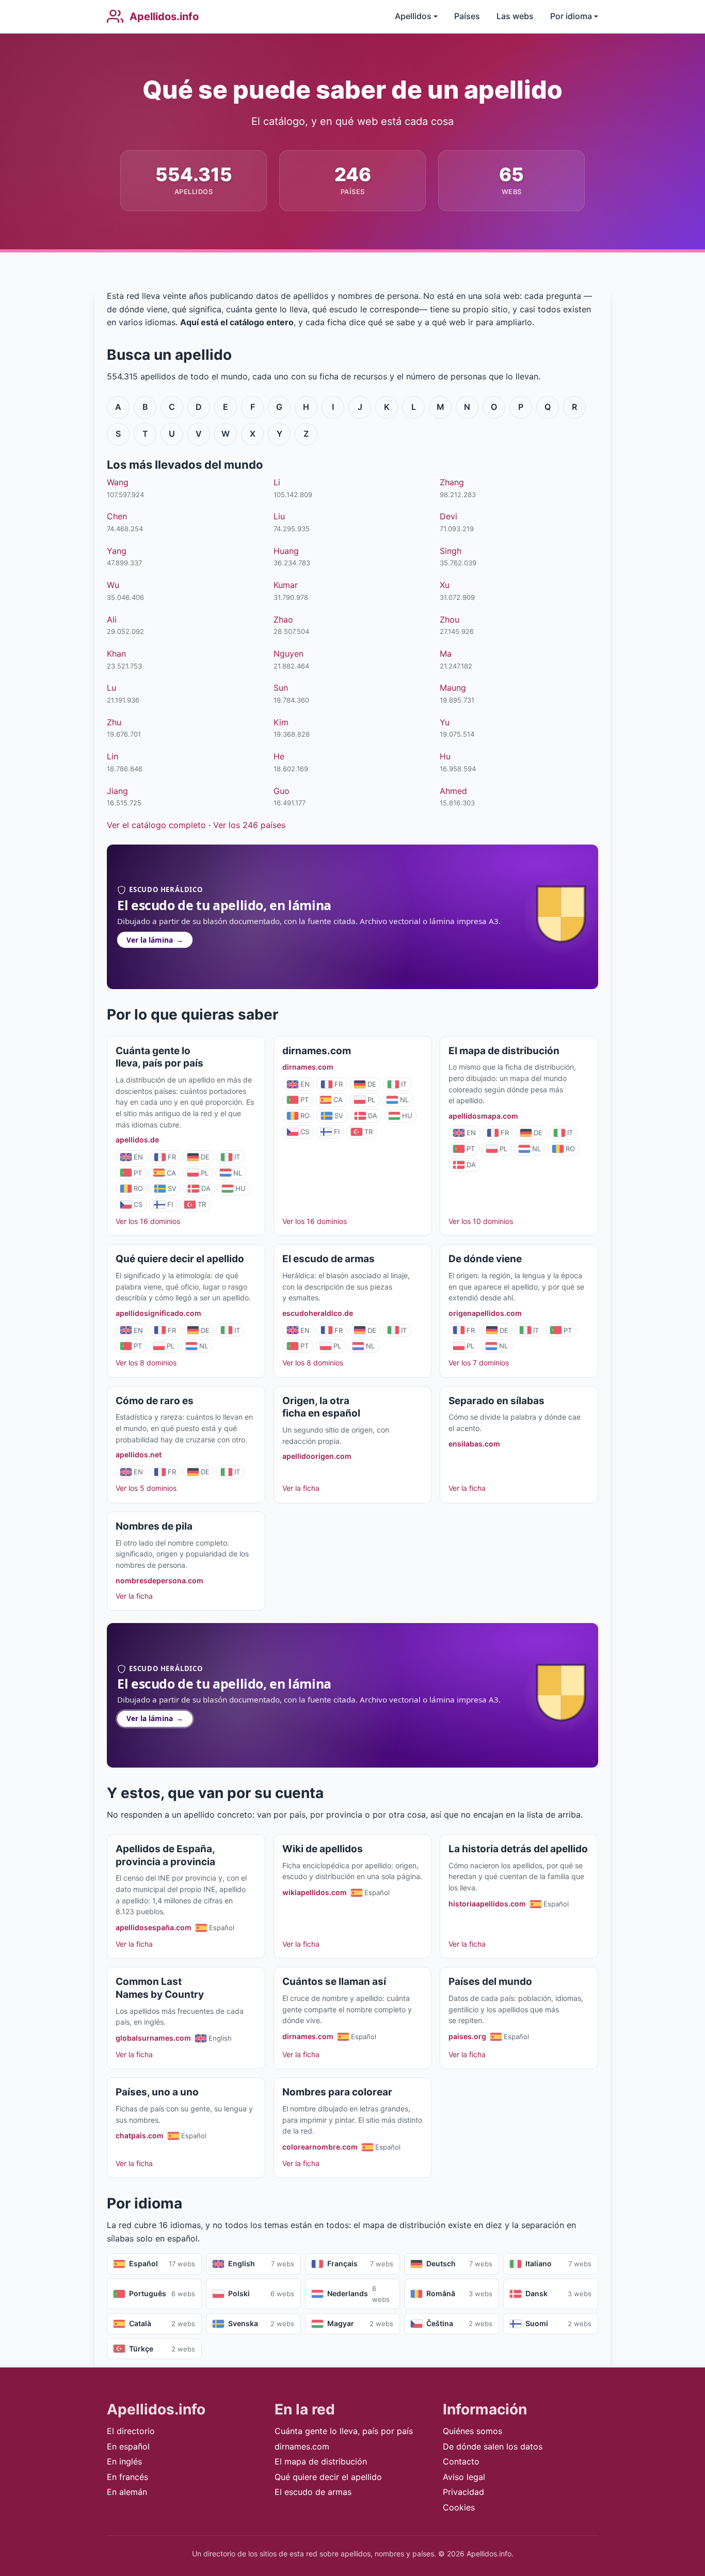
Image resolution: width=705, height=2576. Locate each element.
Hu (445, 756)
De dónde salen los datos (493, 2446)
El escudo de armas (329, 1259)
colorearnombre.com (320, 2147)
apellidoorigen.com (317, 1456)
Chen (117, 516)
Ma (446, 654)
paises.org (467, 2036)
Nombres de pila (154, 1526)
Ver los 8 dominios (146, 1363)
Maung (453, 688)
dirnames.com (317, 1051)
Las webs (515, 16)
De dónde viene (485, 1259)
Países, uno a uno (157, 2092)
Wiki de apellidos (323, 1849)
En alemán (127, 2492)
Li (277, 482)
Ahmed (453, 791)
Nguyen (289, 654)
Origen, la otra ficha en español (321, 1407)
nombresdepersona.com (159, 1580)
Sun (281, 688)
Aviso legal (464, 2477)
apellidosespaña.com (154, 1927)
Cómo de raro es (155, 1401)
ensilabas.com (474, 1444)
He (279, 756)
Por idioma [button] (571, 16)
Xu (445, 585)
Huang (286, 551)
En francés (127, 2477)
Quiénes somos (472, 2431)
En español (128, 2446)
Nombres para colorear (337, 2092)
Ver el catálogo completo (156, 825)
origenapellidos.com (485, 1313)
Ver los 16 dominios (148, 1221)
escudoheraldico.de (318, 1313)
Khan (116, 654)
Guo (282, 791)
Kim (281, 722)
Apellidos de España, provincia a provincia (165, 1855)
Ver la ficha (301, 1488)
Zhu (114, 722)
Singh (451, 551)
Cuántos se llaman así (334, 1982)
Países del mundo (490, 1982)
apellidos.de (137, 1140)
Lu (111, 688)
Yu (445, 722)
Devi (448, 516)
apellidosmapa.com (483, 1116)
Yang (117, 551)
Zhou (450, 619)
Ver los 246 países (249, 825)
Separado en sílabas (496, 1401)
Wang (118, 482)
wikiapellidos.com (315, 1892)
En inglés (124, 2461)
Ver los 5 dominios (146, 1488)
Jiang (117, 791)
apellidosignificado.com (158, 1313)
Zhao (283, 619)
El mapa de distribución (504, 1051)
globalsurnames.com (153, 2038)
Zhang (452, 482)
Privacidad (463, 2492)
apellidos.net (139, 1454)
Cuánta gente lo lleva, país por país (159, 1057)
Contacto (461, 2461)
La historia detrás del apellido (518, 1849)
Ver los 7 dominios (479, 1363)
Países (467, 16)
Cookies (459, 2507)
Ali (112, 619)
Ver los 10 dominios (481, 1221)
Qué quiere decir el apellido (180, 1259)
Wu (113, 585)
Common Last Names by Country (160, 1988)
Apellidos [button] (413, 16)
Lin (113, 756)
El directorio (131, 2431)
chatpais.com (140, 2135)
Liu (279, 516)
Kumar (286, 585)
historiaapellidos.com (487, 1904)
